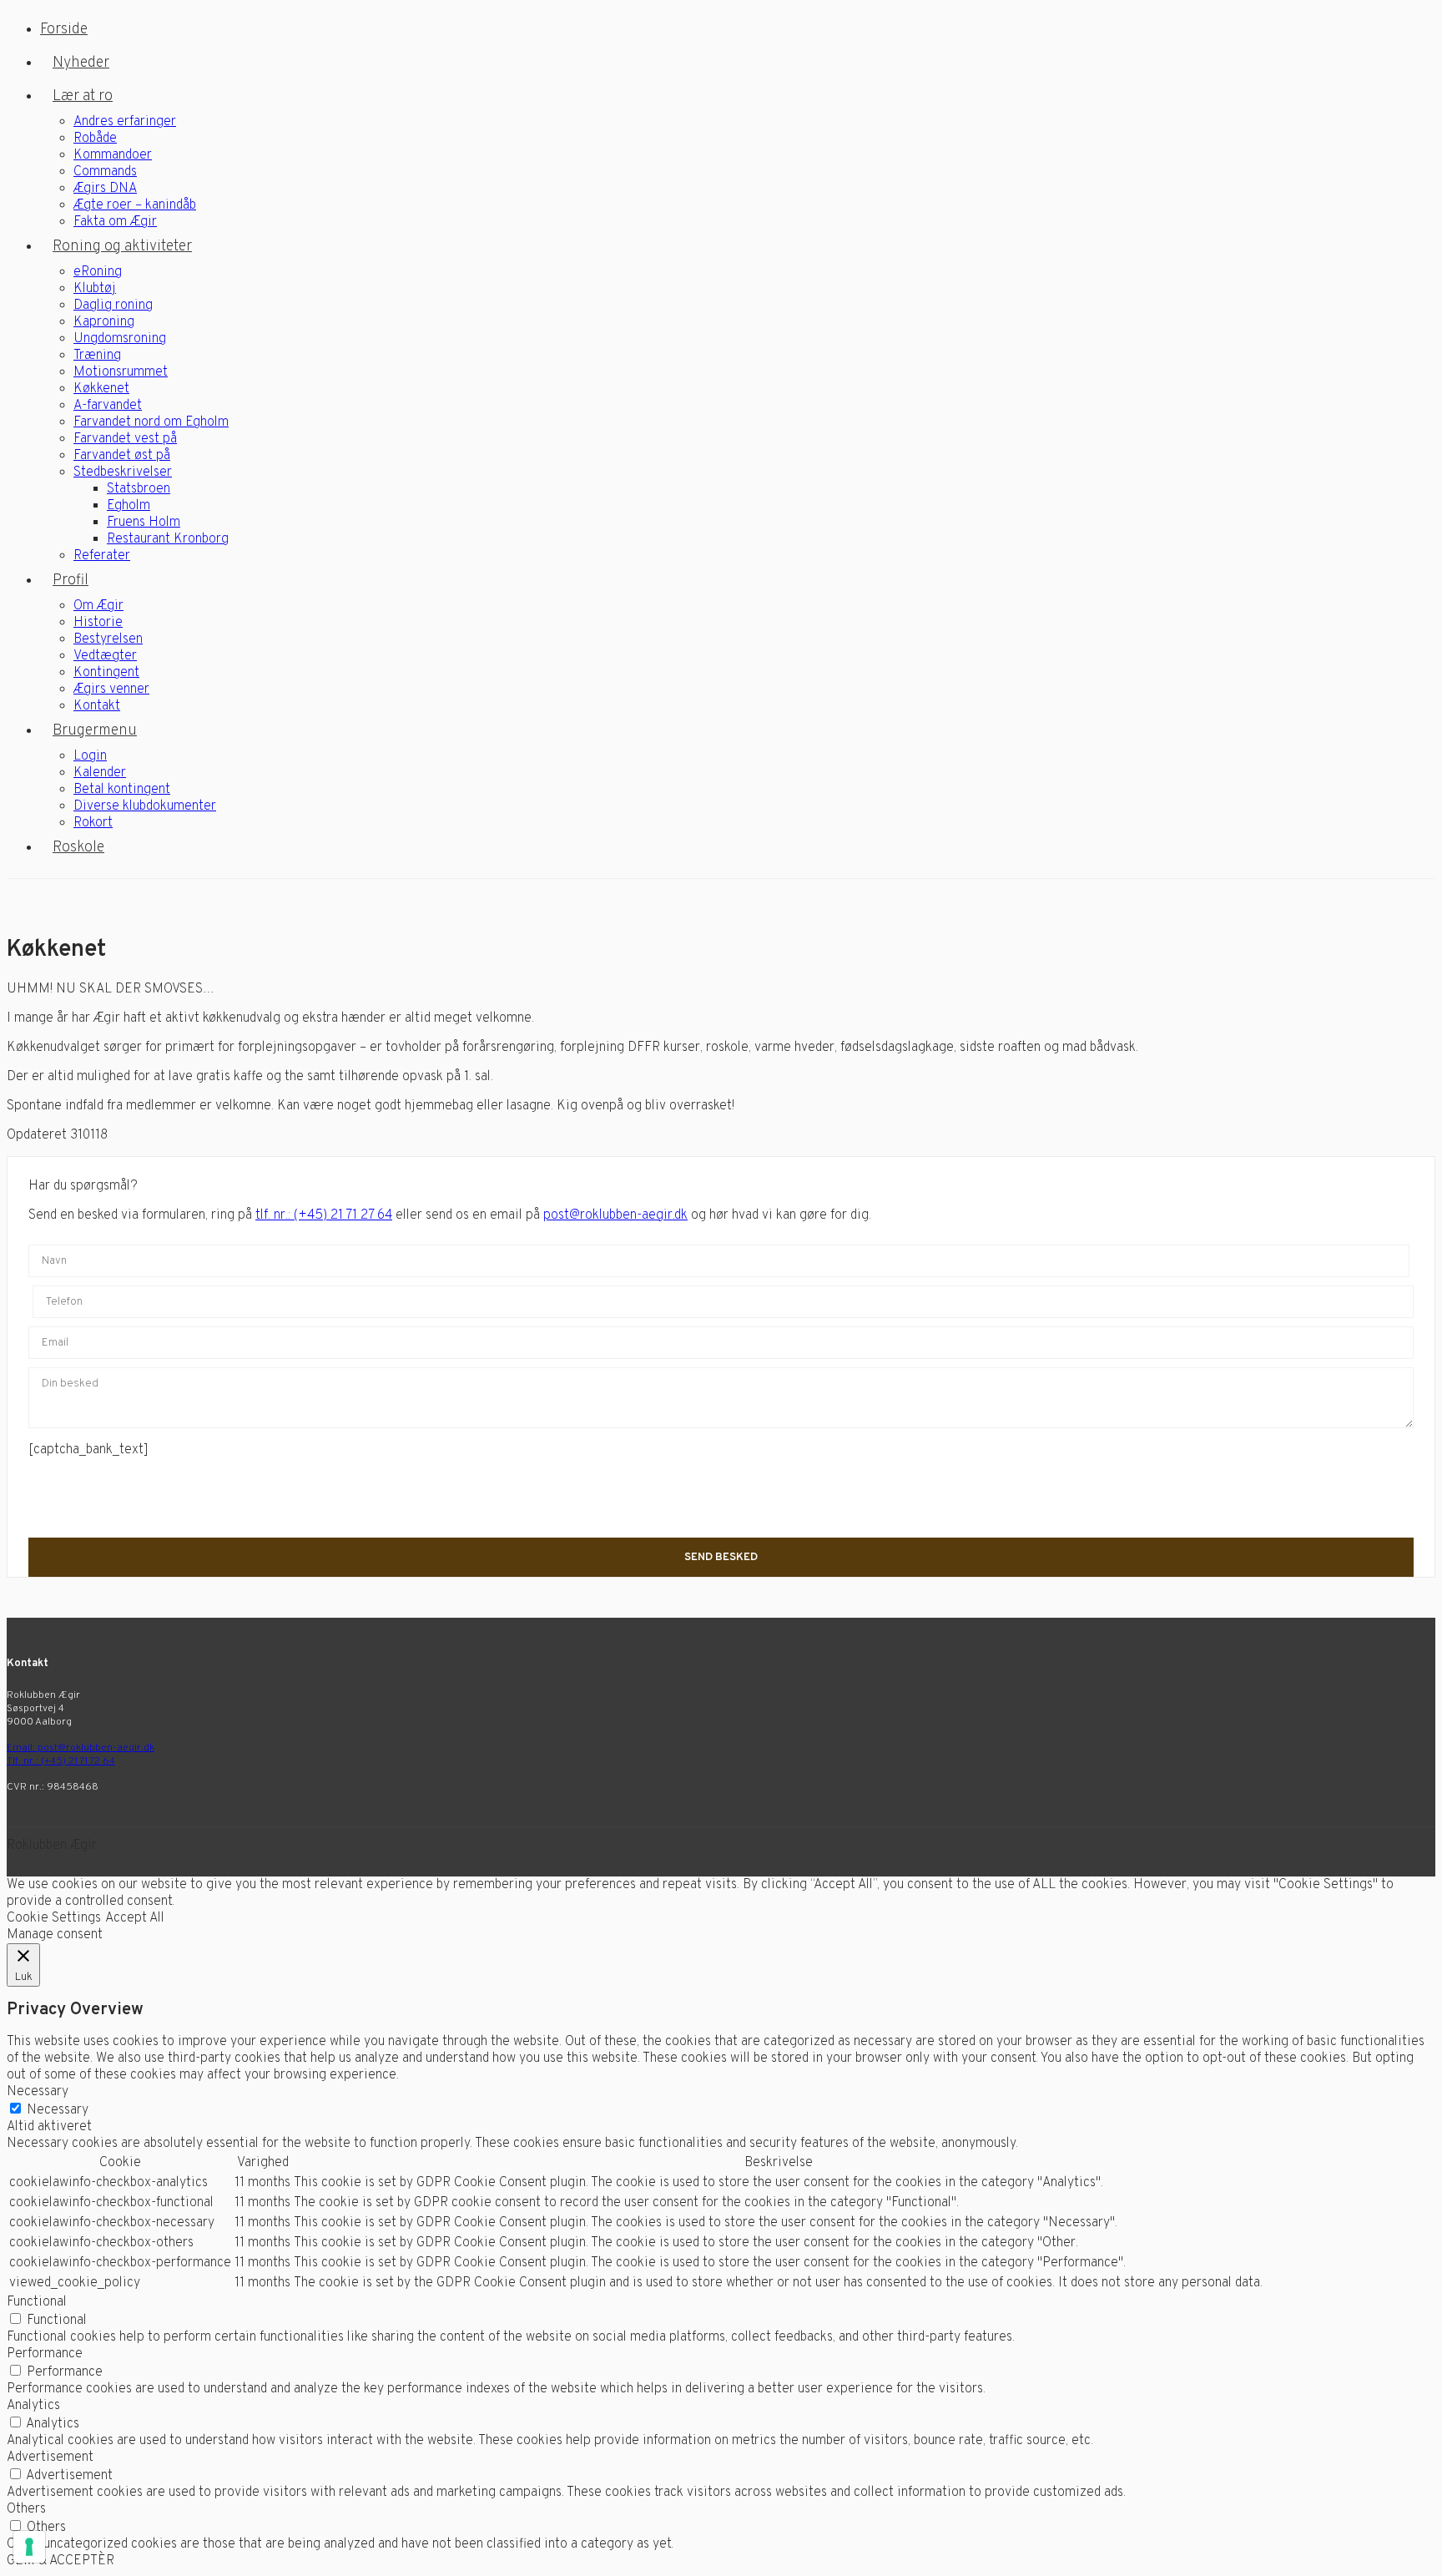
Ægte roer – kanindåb (135, 205)
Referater (102, 556)
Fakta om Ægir (115, 222)
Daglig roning (113, 306)
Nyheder (81, 63)
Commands (105, 172)
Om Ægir (98, 606)
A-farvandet (108, 406)
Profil (71, 581)
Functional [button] (37, 2302)
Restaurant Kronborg (168, 539)
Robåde (95, 139)
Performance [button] (45, 2354)
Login (90, 756)
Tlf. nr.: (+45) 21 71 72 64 (61, 1761)
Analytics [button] (33, 2406)
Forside (64, 30)
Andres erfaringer (125, 122)
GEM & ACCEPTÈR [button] (61, 2561)
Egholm (129, 506)
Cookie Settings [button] (54, 1918)
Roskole (78, 848)
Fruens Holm (144, 523)
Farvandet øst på (122, 456)
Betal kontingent (122, 790)
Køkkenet (101, 389)
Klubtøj (95, 289)
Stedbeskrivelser (123, 472)
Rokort (93, 823)
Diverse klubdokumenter (145, 806)
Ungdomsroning (120, 339)
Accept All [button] (135, 1918)
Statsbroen (139, 489)
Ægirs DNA (105, 189)
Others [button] (26, 2509)
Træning (97, 356)
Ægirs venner (111, 689)
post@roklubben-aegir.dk (615, 1215)
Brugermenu (95, 731)
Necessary (58, 2110)
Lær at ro (83, 96)
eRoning (98, 272)
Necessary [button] (38, 2092)
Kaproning (104, 322)
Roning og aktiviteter (122, 247)
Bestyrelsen (108, 639)
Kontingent (106, 673)
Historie (98, 623)
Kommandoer (113, 155)
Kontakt (97, 706)
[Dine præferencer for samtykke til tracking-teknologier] (29, 2547)
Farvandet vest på (125, 439)
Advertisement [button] (50, 2457)
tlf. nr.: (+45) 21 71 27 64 (324, 1215)
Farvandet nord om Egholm (151, 422)
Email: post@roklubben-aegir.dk (81, 1748)
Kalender (100, 773)
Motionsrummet (121, 372)
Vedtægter (105, 656)
